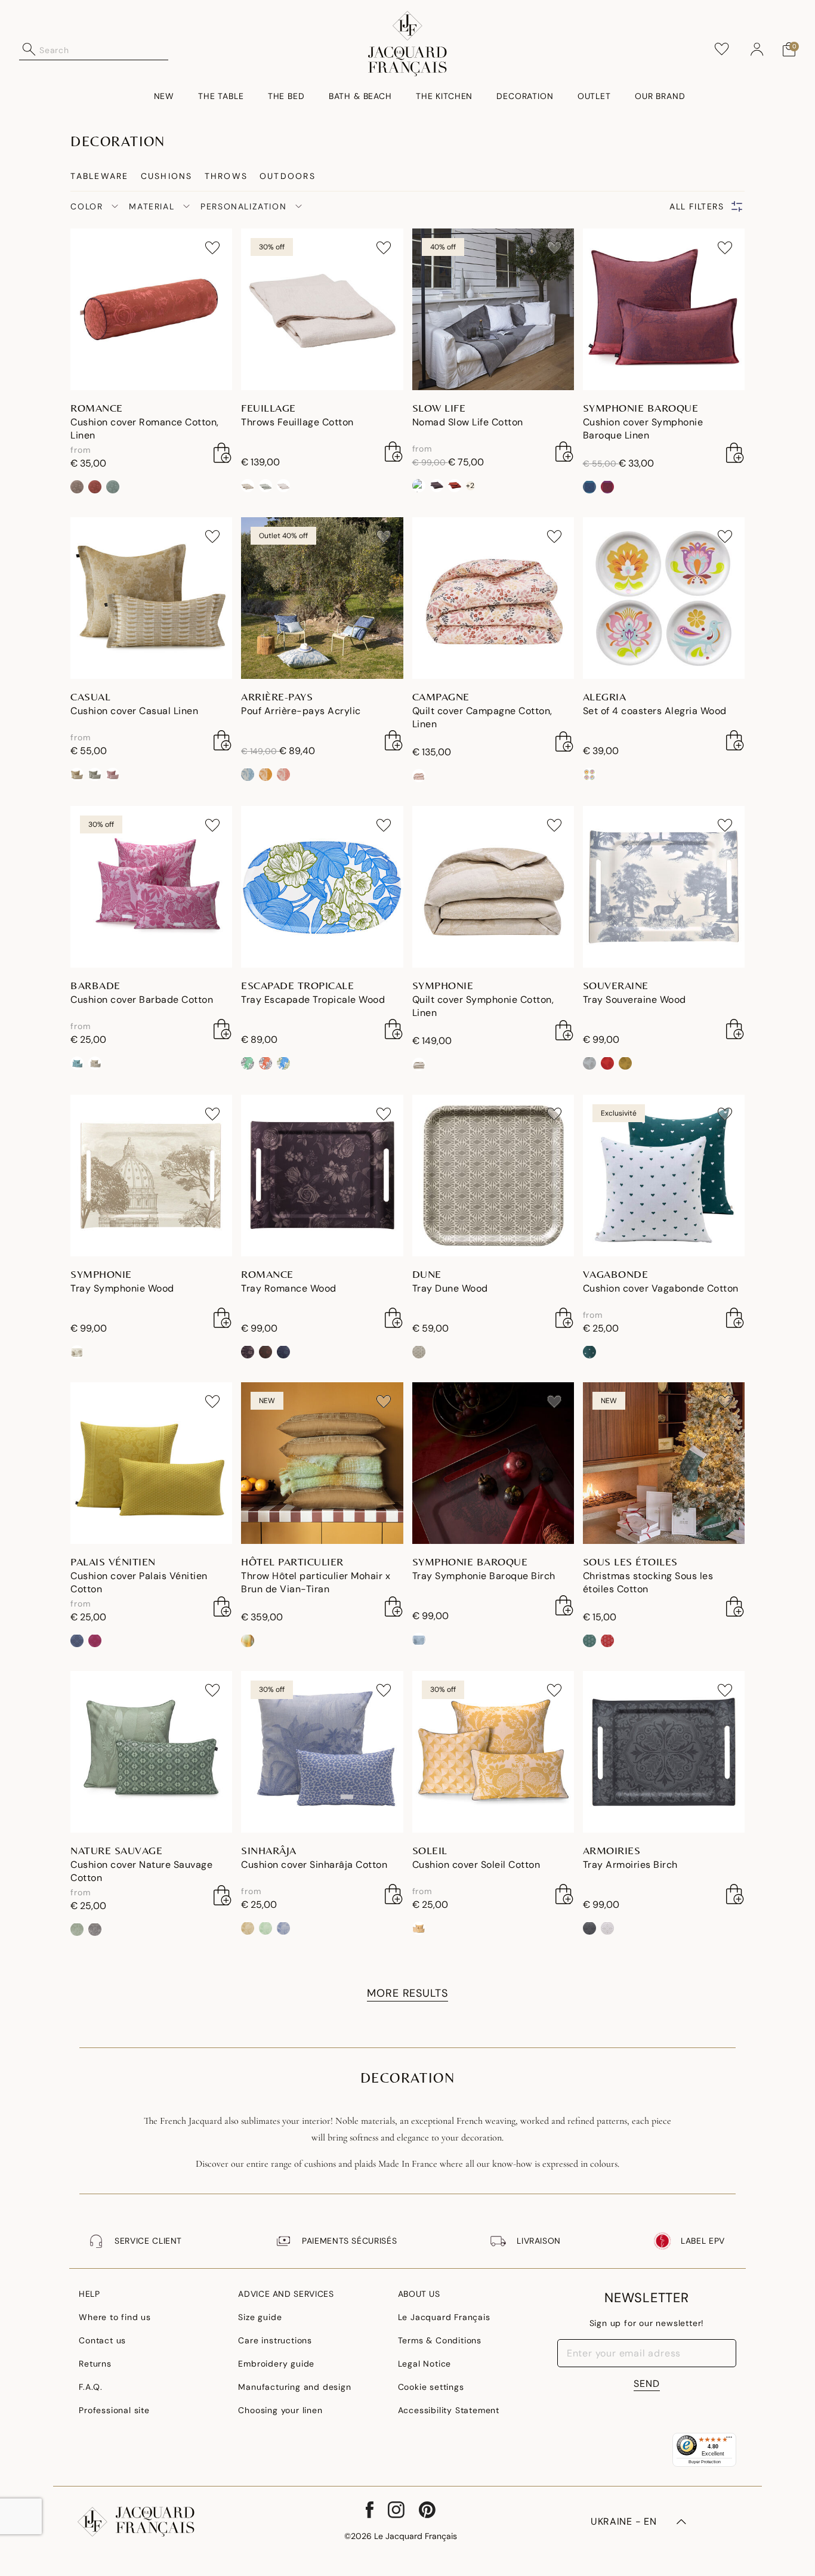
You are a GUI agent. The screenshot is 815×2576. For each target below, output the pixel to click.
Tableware (99, 176)
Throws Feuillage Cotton (297, 422)
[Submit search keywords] (29, 50)
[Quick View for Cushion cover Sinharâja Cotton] (394, 1894)
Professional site (114, 2410)
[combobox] (104, 50)
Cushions (167, 176)
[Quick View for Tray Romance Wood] (394, 1318)
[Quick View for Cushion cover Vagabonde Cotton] (735, 1318)
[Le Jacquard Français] (407, 44)
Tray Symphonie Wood (122, 1288)
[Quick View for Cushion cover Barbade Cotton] (223, 1029)
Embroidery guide (276, 2364)
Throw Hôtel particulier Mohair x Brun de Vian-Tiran (316, 1582)
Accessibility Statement (449, 2410)
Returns (95, 2364)
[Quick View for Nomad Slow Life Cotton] (564, 452)
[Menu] (729, 2440)
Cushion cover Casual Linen (134, 711)
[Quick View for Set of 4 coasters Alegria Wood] (735, 740)
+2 (470, 486)
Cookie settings (431, 2387)
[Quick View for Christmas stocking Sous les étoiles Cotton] (735, 1607)
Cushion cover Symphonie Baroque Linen (643, 429)
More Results (407, 1993)
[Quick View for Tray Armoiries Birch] (735, 1894)
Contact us (102, 2340)
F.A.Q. (91, 2387)
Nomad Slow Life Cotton (468, 422)
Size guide (260, 2317)
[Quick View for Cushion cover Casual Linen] (223, 740)
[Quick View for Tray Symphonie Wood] (223, 1318)
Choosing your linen (280, 2410)
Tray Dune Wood (450, 1288)
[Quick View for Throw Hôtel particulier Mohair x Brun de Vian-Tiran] (394, 1607)
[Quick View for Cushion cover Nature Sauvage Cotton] (223, 1895)
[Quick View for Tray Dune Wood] (564, 1318)
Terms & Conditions (440, 2340)
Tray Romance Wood (289, 1288)
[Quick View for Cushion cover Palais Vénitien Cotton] (223, 1607)
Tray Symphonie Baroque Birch (484, 1576)
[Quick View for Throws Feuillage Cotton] (394, 452)
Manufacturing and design (294, 2387)
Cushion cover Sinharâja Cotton (314, 1865)
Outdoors (288, 176)
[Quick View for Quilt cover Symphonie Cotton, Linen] (564, 1030)
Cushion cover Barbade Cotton (142, 1000)
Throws (226, 176)
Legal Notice (425, 2364)
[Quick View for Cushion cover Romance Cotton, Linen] (223, 453)
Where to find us (115, 2317)
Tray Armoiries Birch (630, 1865)
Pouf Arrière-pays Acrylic (301, 711)
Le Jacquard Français (444, 2317)
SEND (647, 2384)
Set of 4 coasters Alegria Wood (655, 711)
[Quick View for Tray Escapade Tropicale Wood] (394, 1029)
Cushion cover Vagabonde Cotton (661, 1288)
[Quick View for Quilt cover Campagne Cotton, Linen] (564, 742)
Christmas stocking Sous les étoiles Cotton (648, 1582)
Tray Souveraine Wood (635, 1000)
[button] (757, 50)
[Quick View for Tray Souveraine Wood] (735, 1029)
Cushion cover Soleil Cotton (476, 1865)
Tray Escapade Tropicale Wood (313, 1000)
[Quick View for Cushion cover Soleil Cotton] (564, 1894)
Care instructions (275, 2340)
